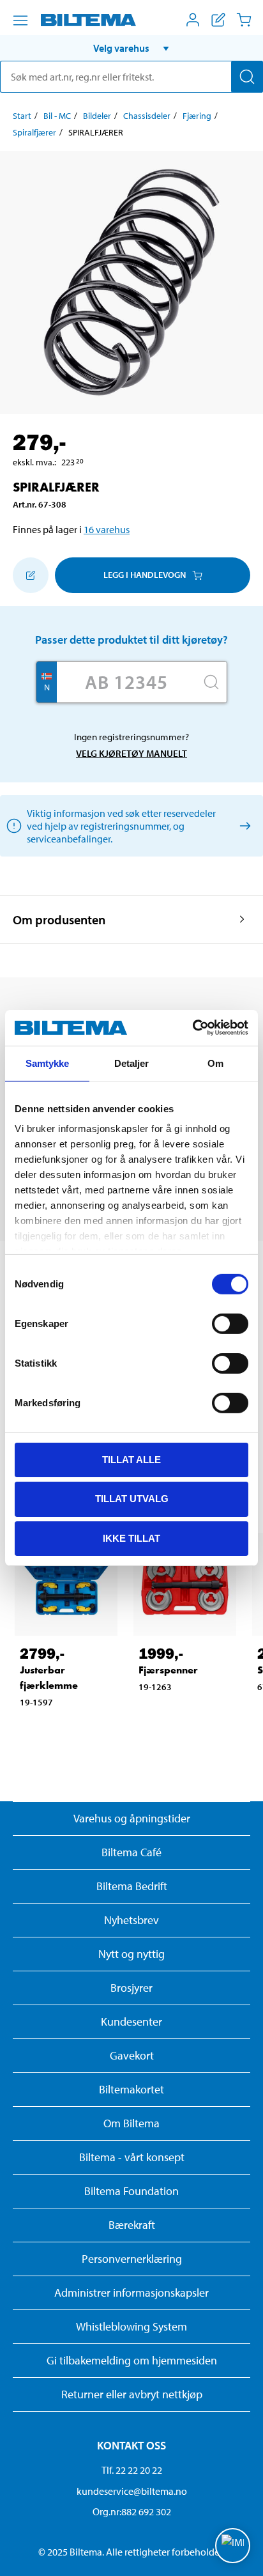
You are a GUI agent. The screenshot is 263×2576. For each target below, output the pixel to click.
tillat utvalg (132, 1499)
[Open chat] (233, 2546)
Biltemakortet (131, 2089)
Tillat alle (131, 1459)
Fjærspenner (168, 1670)
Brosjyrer (131, 1988)
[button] (131, 48)
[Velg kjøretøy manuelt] (243, 826)
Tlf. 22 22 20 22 (132, 2470)
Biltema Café (131, 1852)
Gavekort (132, 2055)
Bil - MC (57, 116)
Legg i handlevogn (145, 575)
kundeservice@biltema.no (132, 2491)
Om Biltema (131, 2123)
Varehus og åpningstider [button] (132, 1818)
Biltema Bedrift (132, 1886)
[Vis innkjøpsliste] (218, 20)
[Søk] (247, 77)
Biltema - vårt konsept (132, 2157)
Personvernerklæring (132, 2259)
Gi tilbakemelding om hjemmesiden (132, 2360)
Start (22, 116)
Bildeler (97, 116)
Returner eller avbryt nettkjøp (132, 2394)
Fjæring (197, 116)
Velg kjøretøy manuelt (131, 753)
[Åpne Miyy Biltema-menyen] (193, 20)
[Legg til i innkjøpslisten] (31, 575)
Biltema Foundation (131, 2191)
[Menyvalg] (20, 20)
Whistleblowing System (131, 2326)
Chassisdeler (147, 116)
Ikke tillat (131, 1538)
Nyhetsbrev (131, 1920)
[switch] (230, 1323)
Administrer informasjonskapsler (131, 2293)
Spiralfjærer (34, 132)
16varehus (107, 529)
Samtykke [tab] (48, 1063)
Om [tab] (215, 1063)
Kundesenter (131, 2021)
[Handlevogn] (244, 20)
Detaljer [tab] (132, 1063)
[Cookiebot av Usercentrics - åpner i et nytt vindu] (192, 1028)
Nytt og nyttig (131, 1954)
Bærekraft (132, 2225)
